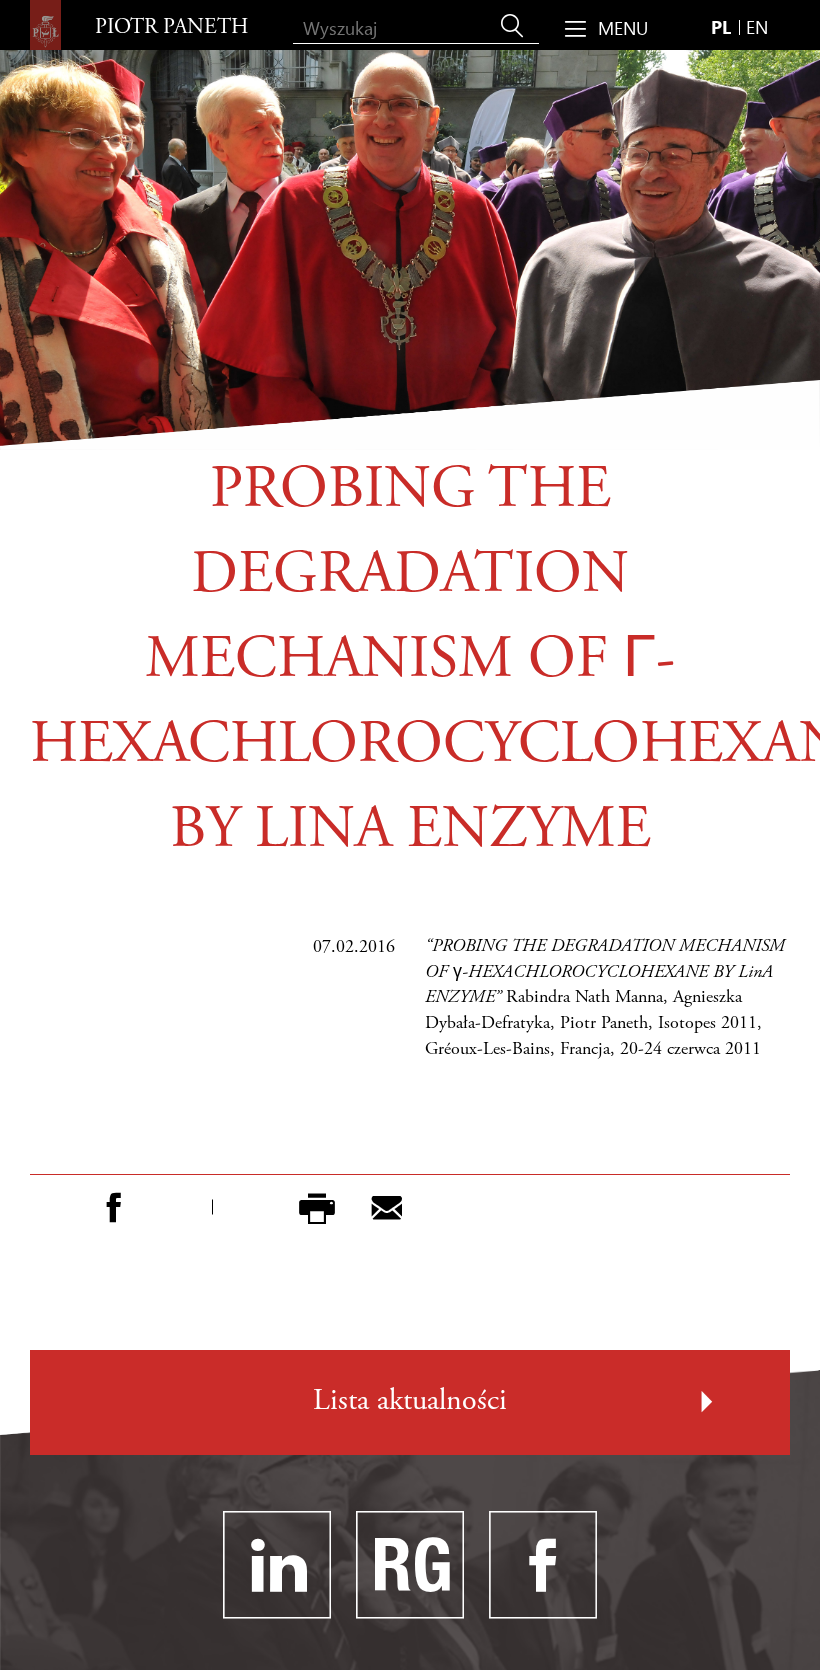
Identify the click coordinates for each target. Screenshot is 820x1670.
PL (721, 26)
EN (757, 26)
